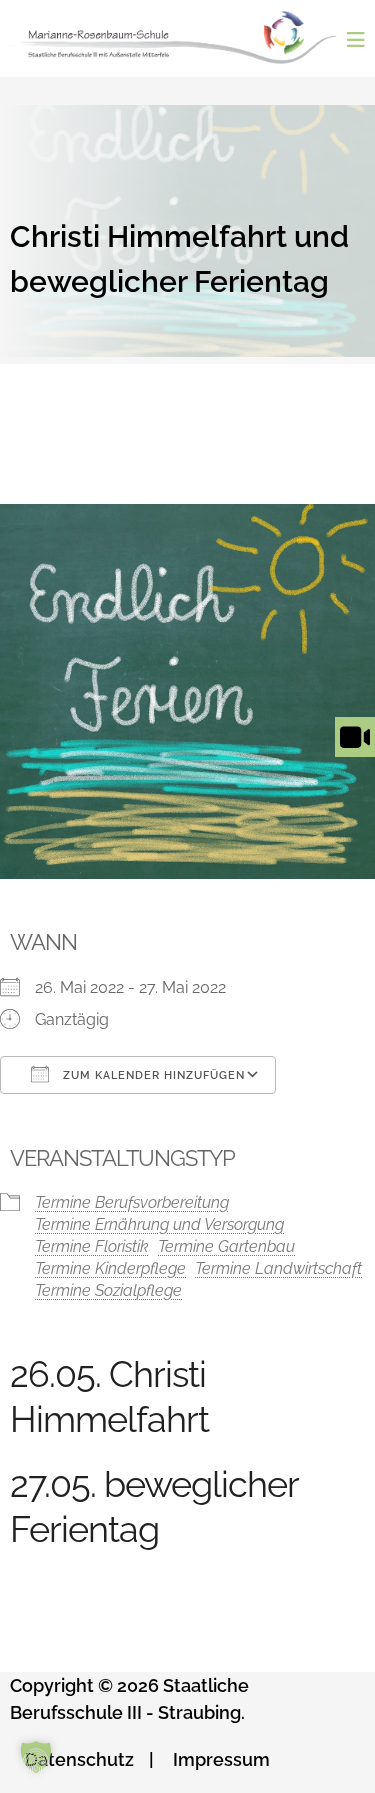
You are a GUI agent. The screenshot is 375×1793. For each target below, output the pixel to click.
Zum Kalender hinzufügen (152, 1075)
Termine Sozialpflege (108, 1290)
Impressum (221, 1759)
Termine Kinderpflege (110, 1268)
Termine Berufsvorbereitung (132, 1202)
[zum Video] (355, 756)
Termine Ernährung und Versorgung (159, 1224)
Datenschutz (79, 1759)
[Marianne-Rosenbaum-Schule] (178, 38)
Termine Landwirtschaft (278, 1268)
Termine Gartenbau (226, 1246)
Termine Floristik (92, 1246)
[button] (36, 1757)
